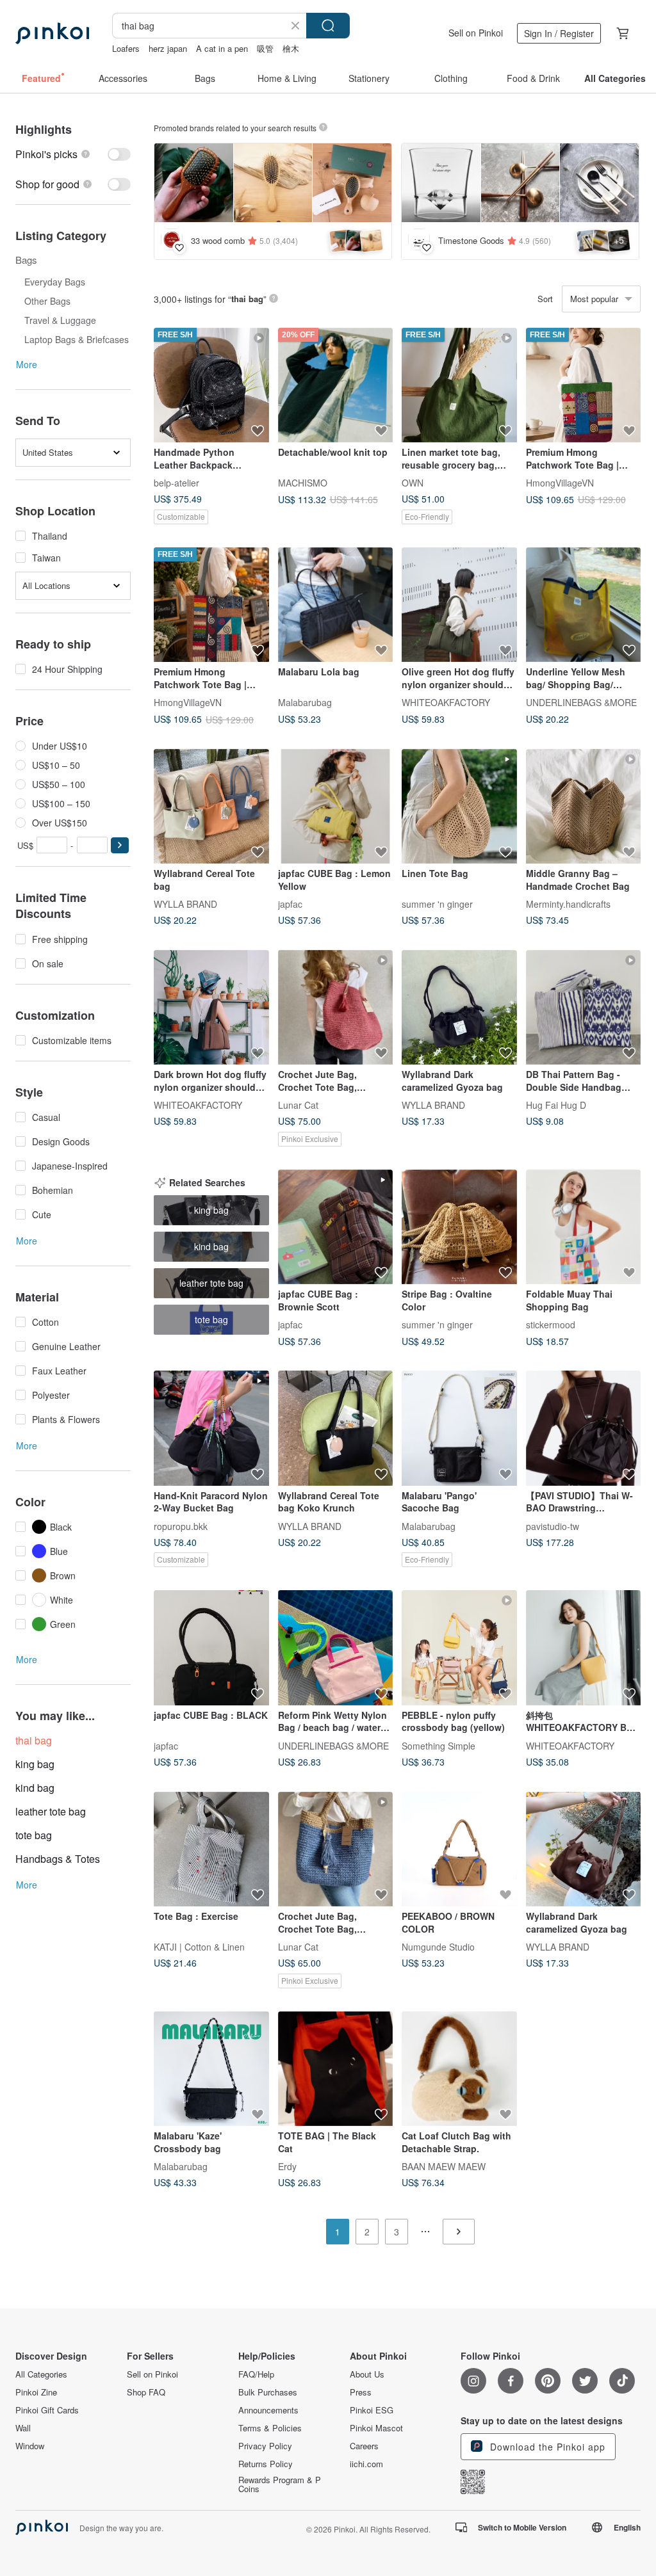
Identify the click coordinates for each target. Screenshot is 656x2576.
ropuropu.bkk (181, 1525)
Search (328, 26)
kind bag (35, 1788)
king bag (35, 1764)
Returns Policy (266, 2464)
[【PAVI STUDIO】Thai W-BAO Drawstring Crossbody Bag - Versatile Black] (584, 1428)
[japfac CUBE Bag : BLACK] (211, 1648)
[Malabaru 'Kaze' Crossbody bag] (211, 2069)
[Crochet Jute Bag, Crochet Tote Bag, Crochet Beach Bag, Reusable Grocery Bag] (336, 1849)
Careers (364, 2446)
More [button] (27, 364)
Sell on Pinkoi (476, 33)
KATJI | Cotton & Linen (199, 1947)
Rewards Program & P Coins (280, 2484)
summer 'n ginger (437, 904)
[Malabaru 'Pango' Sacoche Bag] (459, 1428)
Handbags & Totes (58, 1859)
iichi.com (366, 2464)
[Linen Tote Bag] (459, 807)
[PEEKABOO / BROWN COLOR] (459, 1849)
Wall (23, 2428)
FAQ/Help (256, 2374)
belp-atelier (176, 483)
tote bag (34, 1835)
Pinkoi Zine (36, 2392)
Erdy (287, 2166)
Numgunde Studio (438, 1947)
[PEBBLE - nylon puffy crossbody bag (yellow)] (459, 1648)
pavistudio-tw (553, 1525)
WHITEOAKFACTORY (446, 702)
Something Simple (439, 1745)
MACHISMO (303, 483)
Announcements (268, 2410)
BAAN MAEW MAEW (444, 2166)
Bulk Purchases (268, 2392)
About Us (367, 2374)
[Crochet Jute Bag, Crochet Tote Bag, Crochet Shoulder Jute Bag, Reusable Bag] (336, 1008)
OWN (413, 483)
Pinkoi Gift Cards (47, 2410)
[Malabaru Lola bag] (336, 605)
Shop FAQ (146, 2392)
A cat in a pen (222, 48)
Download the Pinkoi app (546, 2447)
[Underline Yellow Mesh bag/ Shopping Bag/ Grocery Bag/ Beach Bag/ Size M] (584, 605)
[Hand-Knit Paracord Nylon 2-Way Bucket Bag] (211, 1428)
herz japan (168, 48)
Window (30, 2446)
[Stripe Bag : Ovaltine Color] (459, 1227)
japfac (290, 904)
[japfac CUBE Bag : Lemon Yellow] (336, 807)
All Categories (41, 2374)
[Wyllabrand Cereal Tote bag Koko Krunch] (336, 1428)
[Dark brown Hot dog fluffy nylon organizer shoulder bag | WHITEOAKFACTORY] (211, 1008)
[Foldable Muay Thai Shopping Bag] (584, 1227)
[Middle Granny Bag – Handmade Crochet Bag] (584, 807)
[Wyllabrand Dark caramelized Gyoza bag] (459, 1008)
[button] (120, 845)
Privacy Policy (265, 2446)
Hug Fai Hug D (556, 1105)
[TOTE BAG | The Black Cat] (336, 2069)
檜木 (291, 48)
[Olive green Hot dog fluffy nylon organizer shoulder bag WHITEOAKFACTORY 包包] (459, 605)
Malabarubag (305, 702)
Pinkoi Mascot (376, 2428)
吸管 (265, 48)
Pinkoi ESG (372, 2410)
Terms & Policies (270, 2428)
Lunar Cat (298, 1105)
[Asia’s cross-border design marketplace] (52, 33)
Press (361, 2392)
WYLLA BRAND (185, 904)
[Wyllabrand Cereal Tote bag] (211, 807)
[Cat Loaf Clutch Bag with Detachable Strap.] (459, 2069)
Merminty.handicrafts (568, 904)
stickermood (551, 1324)
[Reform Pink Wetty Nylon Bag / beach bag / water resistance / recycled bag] (336, 1648)
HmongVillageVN (560, 483)
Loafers (126, 48)
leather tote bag (51, 1811)
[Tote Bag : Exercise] (211, 1849)
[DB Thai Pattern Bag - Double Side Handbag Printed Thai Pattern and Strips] (584, 1008)
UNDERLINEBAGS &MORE (581, 702)
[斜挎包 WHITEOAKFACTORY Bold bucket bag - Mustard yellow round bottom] (584, 1648)
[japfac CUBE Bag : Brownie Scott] (336, 1227)
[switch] (73, 154)
